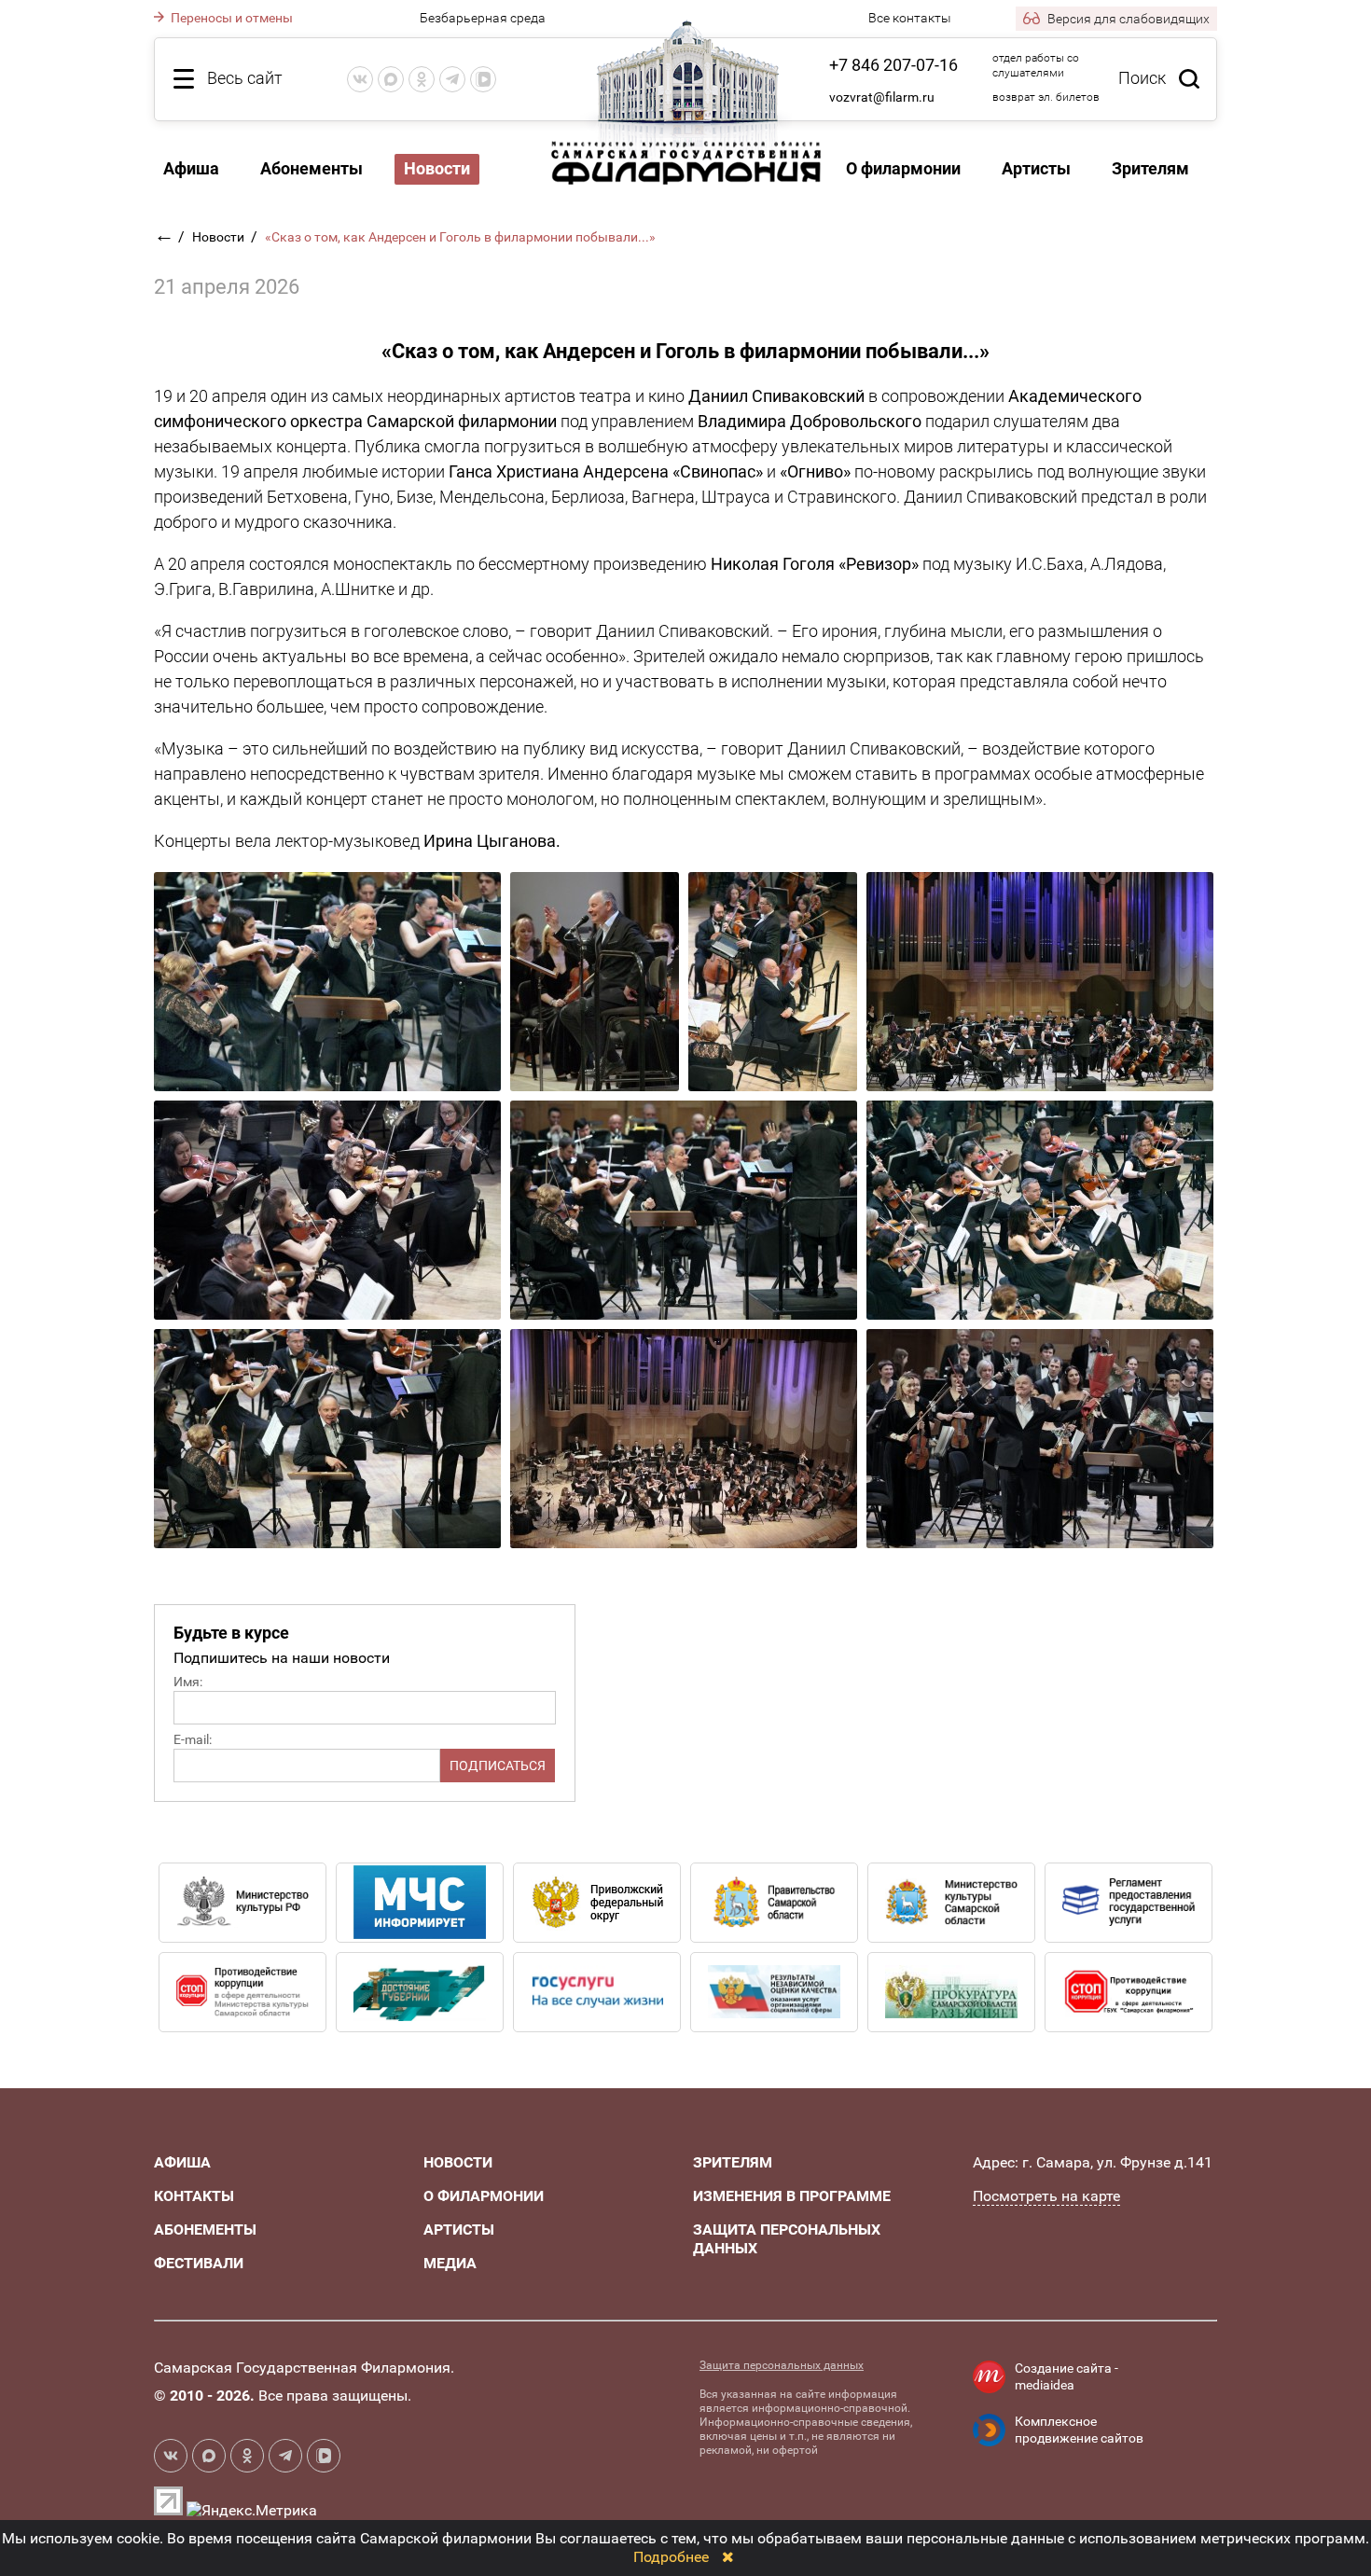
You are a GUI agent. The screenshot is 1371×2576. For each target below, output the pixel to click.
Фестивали (199, 2263)
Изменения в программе (792, 2196)
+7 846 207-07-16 (893, 65)
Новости (220, 237)
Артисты (1036, 168)
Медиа (450, 2263)
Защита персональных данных (782, 2365)
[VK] (360, 79)
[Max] (391, 79)
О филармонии (903, 168)
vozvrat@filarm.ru (882, 97)
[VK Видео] (483, 79)
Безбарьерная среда (483, 18)
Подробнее (671, 2557)
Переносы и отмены (230, 18)
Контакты (194, 2196)
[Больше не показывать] (728, 2557)
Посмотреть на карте (1046, 2196)
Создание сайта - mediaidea (1066, 2376)
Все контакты (910, 18)
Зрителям (1150, 168)
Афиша (191, 168)
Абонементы (312, 168)
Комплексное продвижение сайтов (1079, 2430)
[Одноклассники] (422, 79)
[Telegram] (452, 79)
